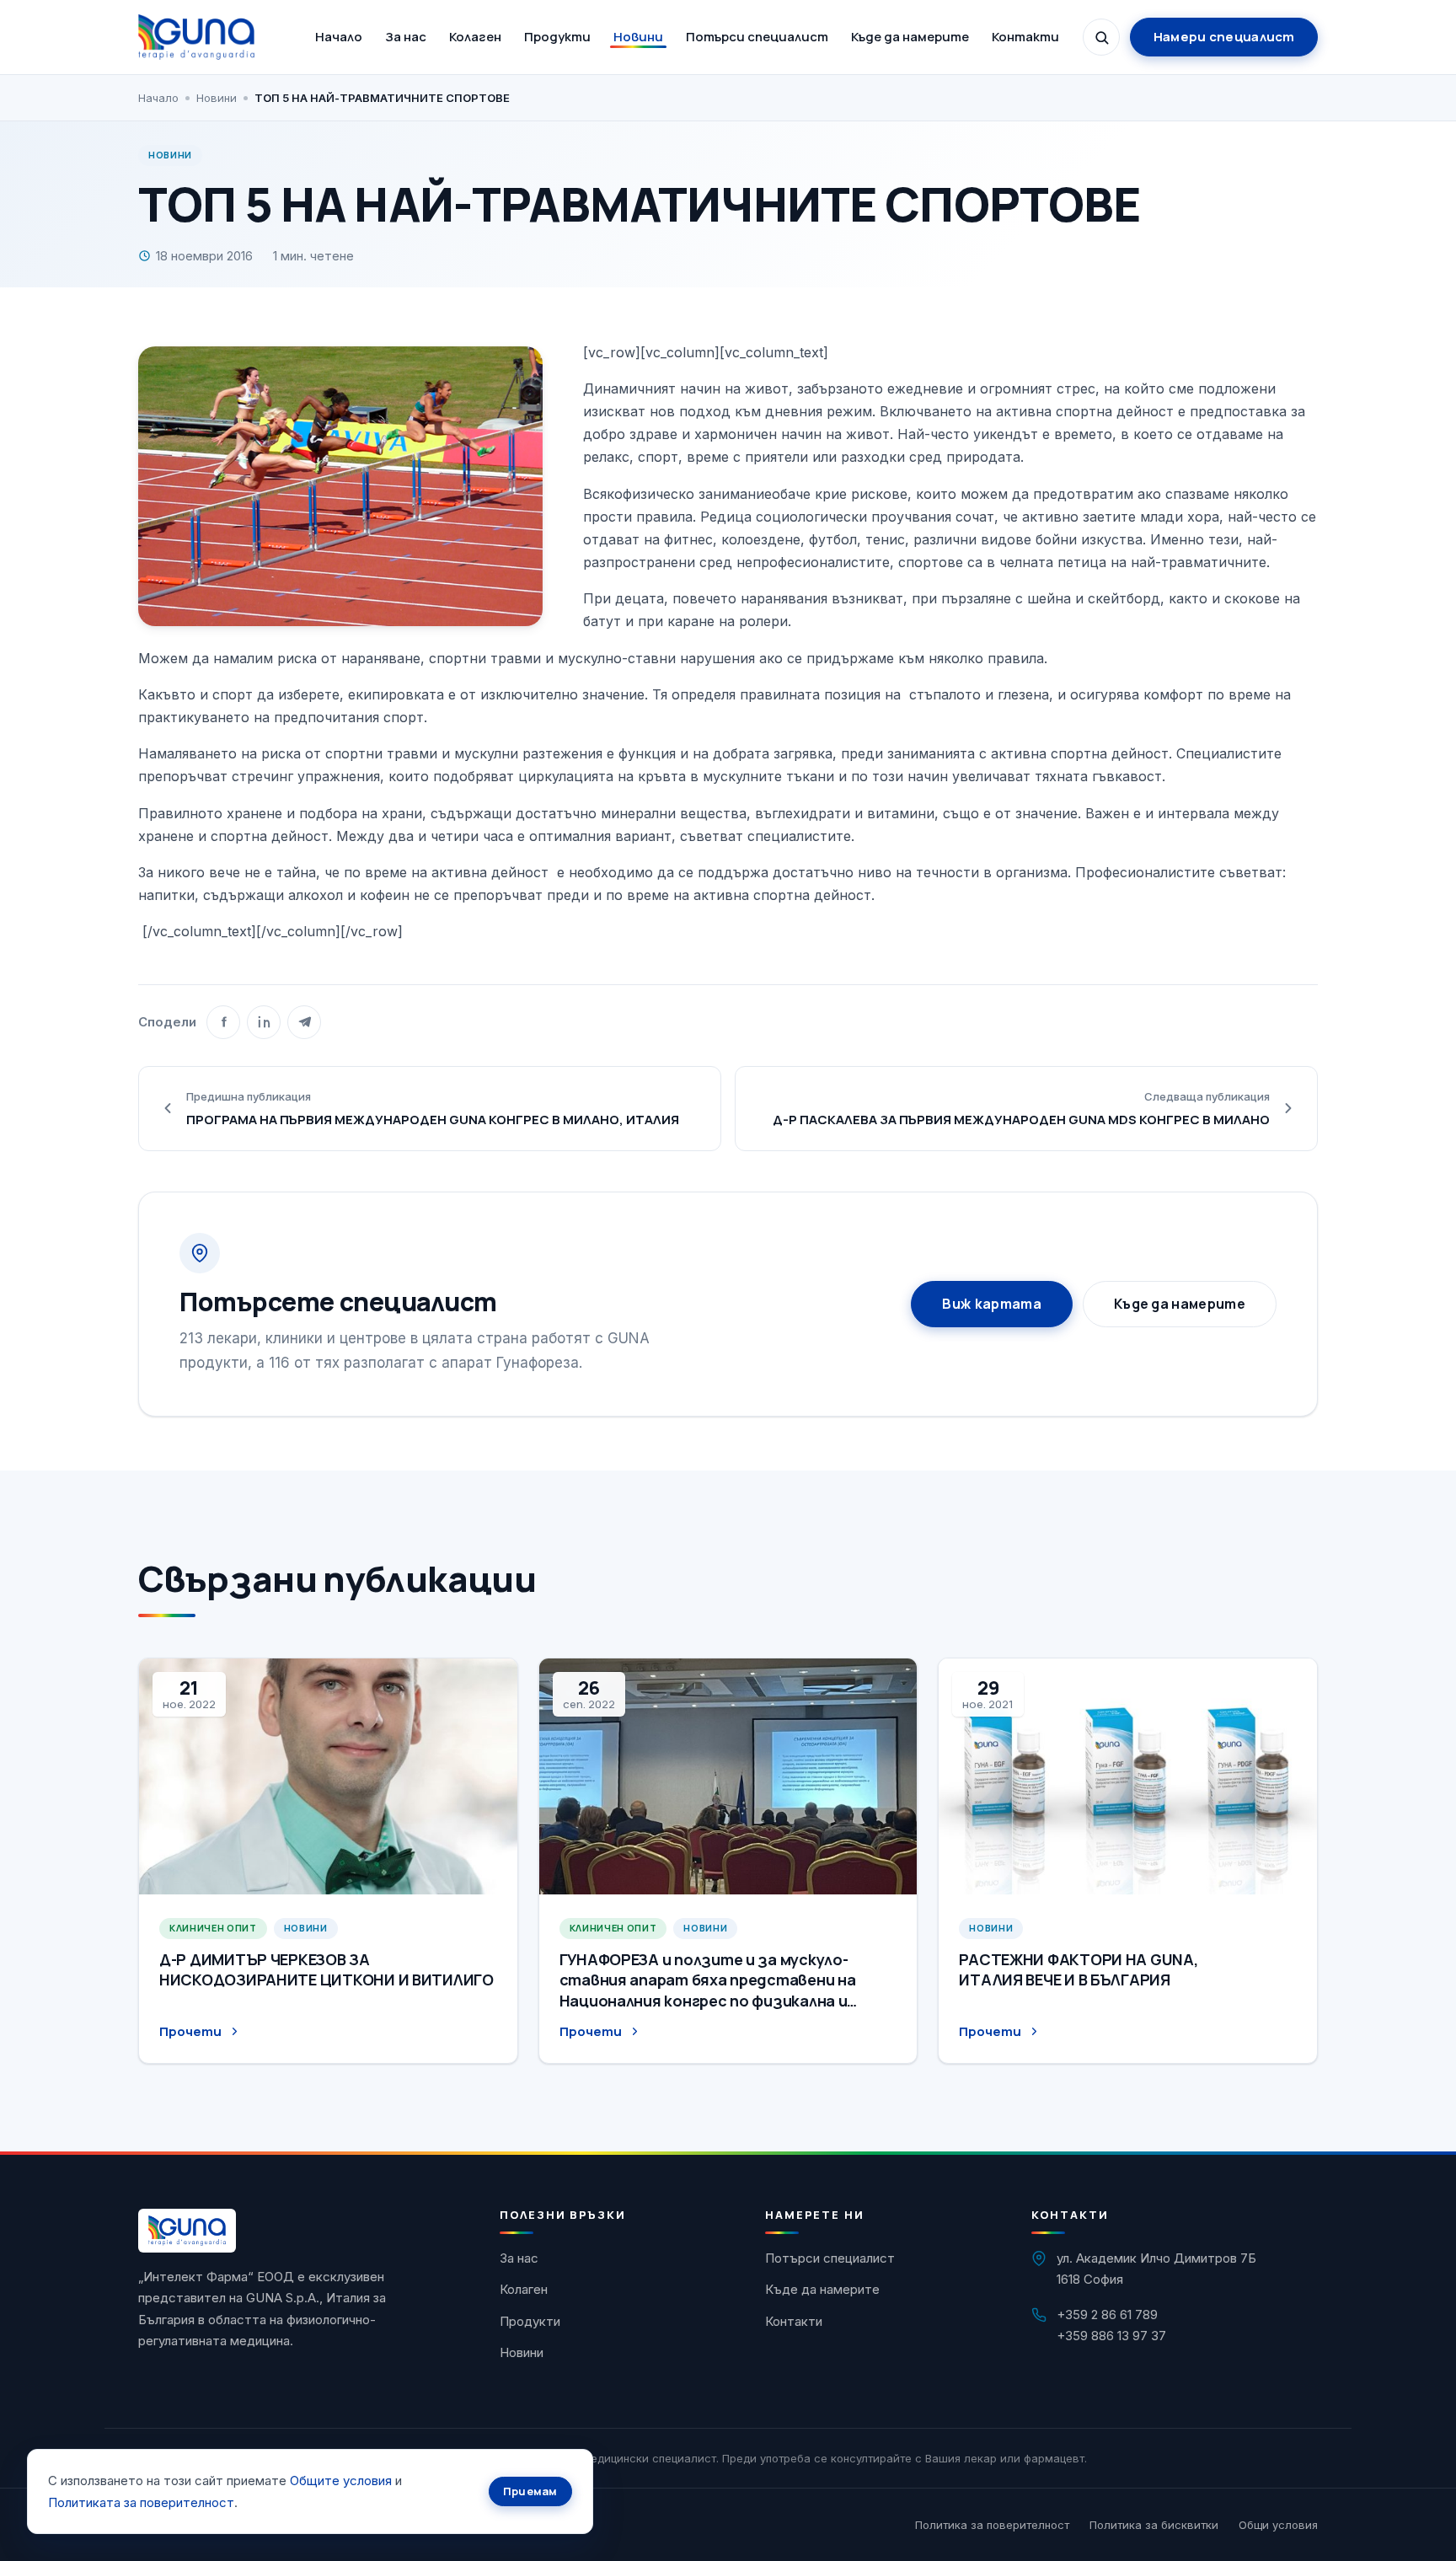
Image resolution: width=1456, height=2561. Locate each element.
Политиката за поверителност (141, 2502)
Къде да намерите (910, 37)
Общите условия (341, 2481)
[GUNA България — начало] (196, 37)
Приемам (530, 2491)
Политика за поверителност (992, 2525)
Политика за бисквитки (1154, 2525)
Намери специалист (1224, 37)
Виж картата (992, 1304)
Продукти (557, 37)
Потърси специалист (757, 37)
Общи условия (1278, 2525)
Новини (638, 37)
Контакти (1025, 37)
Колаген (475, 37)
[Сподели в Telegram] (304, 1022)
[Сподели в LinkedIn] (264, 1022)
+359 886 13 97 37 (1111, 2336)
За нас (406, 37)
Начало (339, 37)
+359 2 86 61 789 (1107, 2315)
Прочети (190, 2031)
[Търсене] (1101, 37)
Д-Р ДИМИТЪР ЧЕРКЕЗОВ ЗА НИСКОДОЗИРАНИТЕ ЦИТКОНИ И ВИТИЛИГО (327, 1969)
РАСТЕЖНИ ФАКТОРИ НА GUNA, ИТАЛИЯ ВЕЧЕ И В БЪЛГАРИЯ (1078, 1969)
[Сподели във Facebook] (223, 1022)
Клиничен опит (213, 1928)
